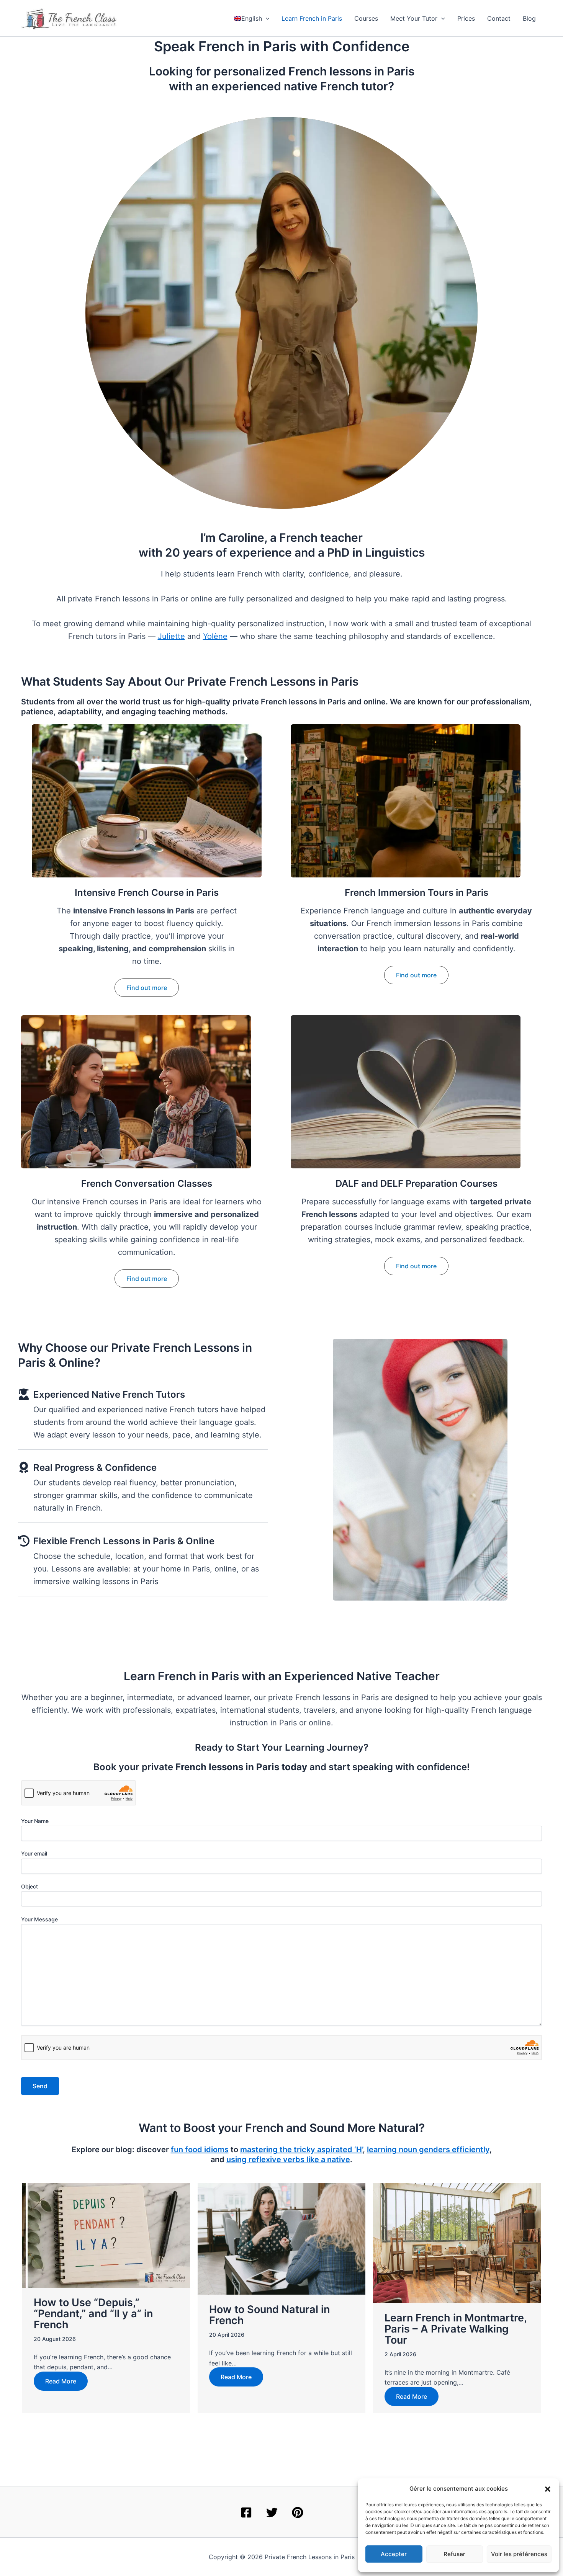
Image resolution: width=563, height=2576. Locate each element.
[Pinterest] (298, 2512)
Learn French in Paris (312, 18)
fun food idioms (200, 2150)
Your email (34, 1853)
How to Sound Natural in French (269, 2315)
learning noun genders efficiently (428, 2150)
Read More (61, 2381)
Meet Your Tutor (414, 18)
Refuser (454, 2554)
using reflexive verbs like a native (288, 2159)
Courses (366, 18)
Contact (499, 18)
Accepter (394, 2554)
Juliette (171, 636)
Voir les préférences (519, 2554)
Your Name (35, 1821)
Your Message (39, 1919)
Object (29, 1886)
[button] (548, 2489)
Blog (529, 18)
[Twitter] (272, 2512)
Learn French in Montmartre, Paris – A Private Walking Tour (456, 2329)
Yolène (215, 636)
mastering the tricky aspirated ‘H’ (301, 2150)
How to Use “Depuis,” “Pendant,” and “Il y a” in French (93, 2314)
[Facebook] (246, 2512)
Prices (466, 18)
